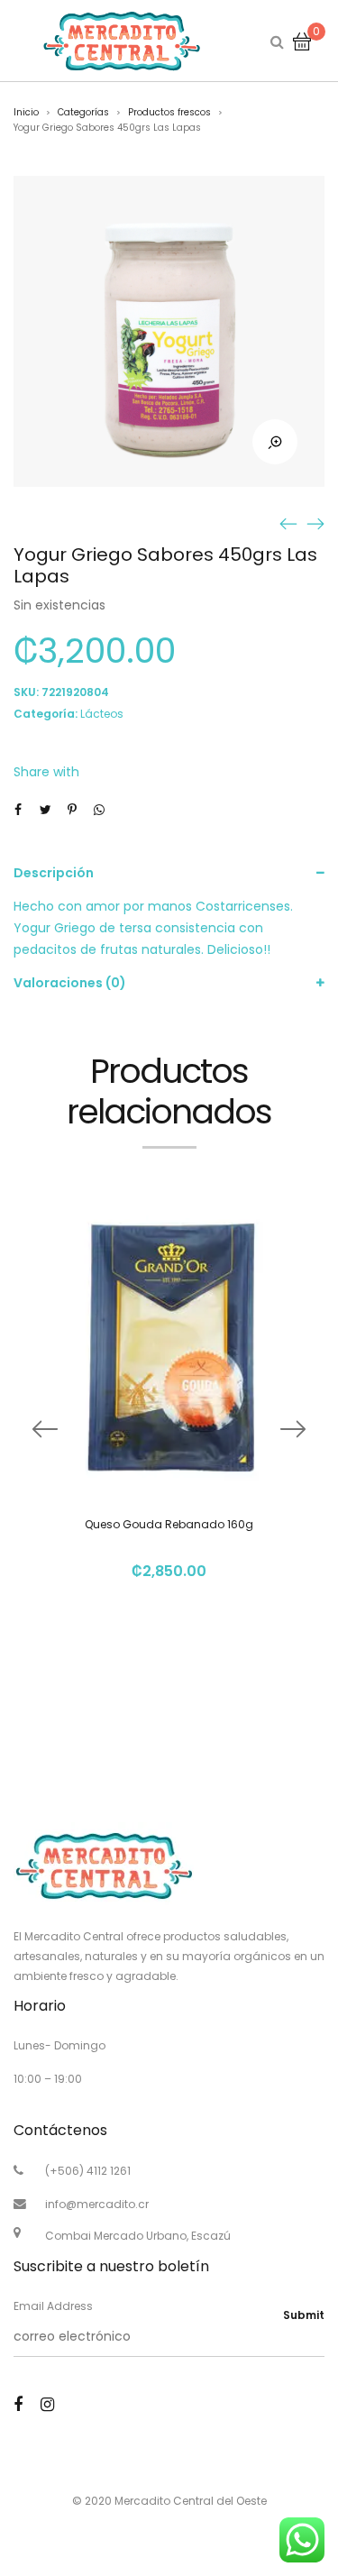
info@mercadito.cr (97, 2204)
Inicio (26, 112)
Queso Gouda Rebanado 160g (169, 1524)
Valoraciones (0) (70, 983)
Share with (46, 772)
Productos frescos (169, 112)
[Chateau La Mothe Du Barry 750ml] (288, 523)
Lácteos (102, 714)
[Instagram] (47, 2404)
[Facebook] (18, 2404)
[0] (302, 41)
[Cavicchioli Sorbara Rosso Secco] (315, 523)
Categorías (83, 112)
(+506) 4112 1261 (88, 2171)
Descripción (54, 873)
